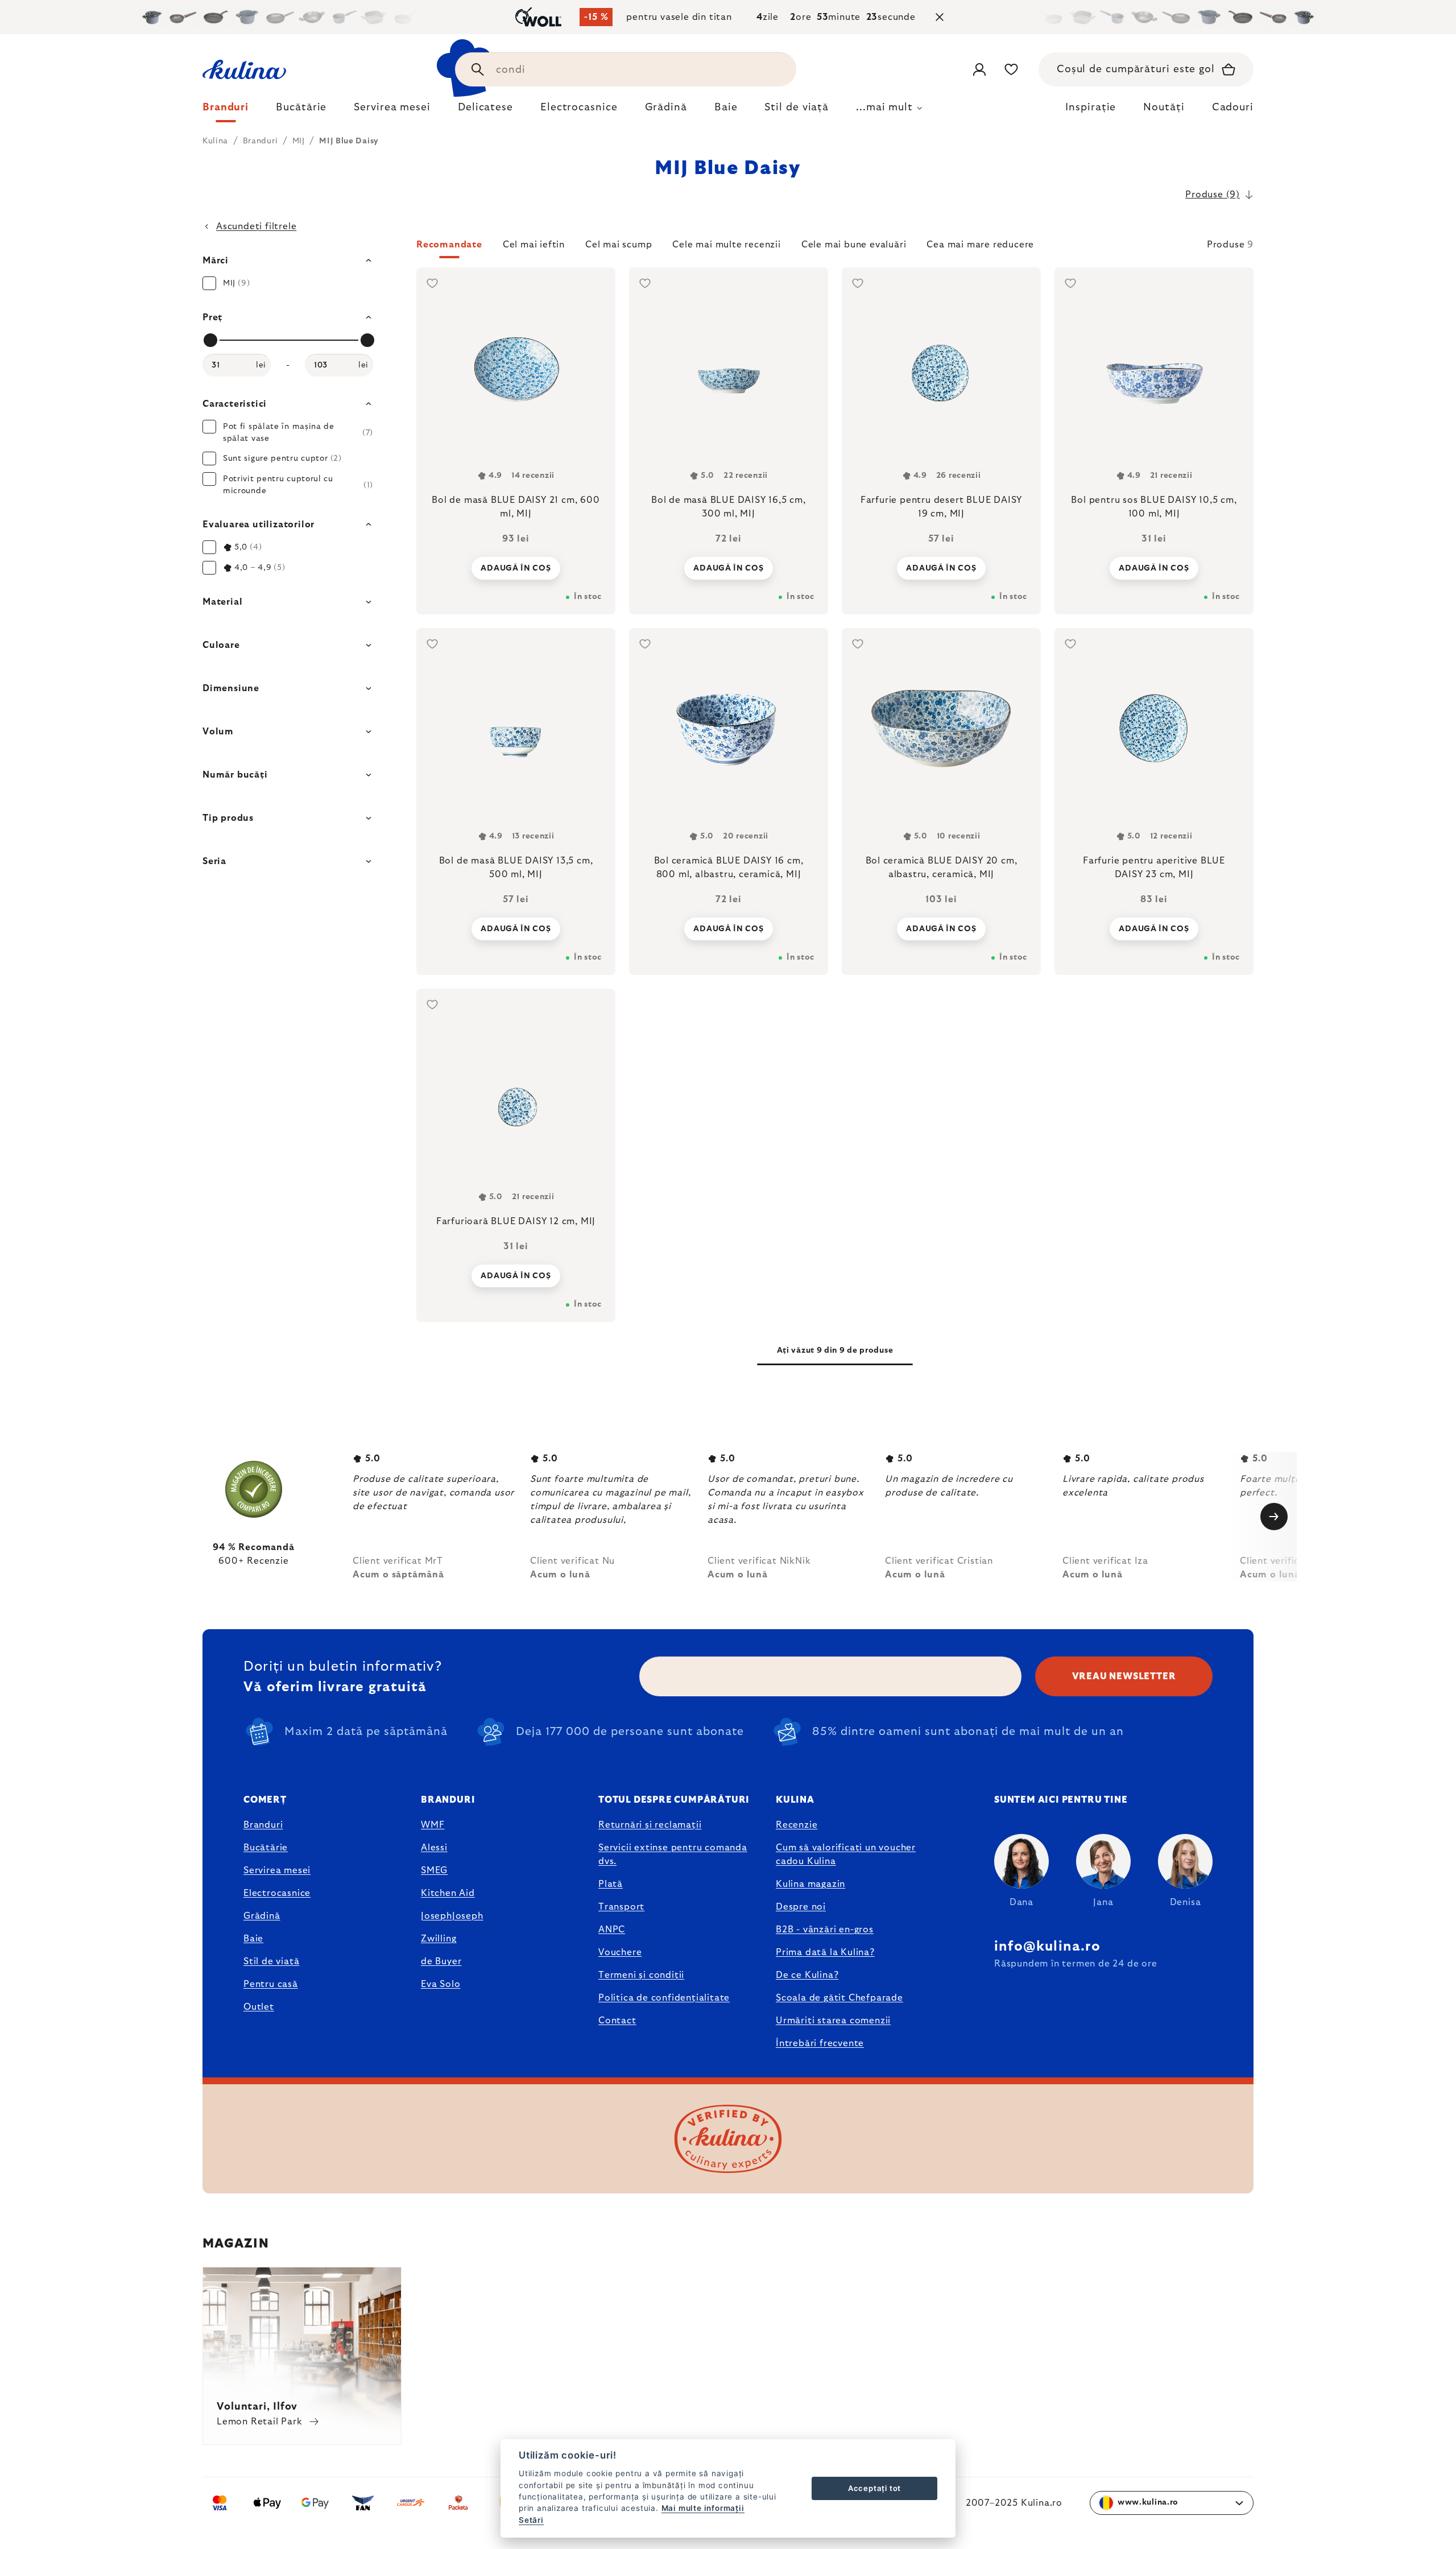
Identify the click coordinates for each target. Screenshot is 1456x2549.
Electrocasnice (277, 1893)
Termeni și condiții (641, 1975)
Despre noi (801, 1907)
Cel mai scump (619, 245)
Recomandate (449, 245)
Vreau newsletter (1124, 1676)
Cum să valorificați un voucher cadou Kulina (846, 1854)
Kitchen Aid (448, 1893)
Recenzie (797, 1825)
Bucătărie (266, 1848)
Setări (531, 2520)
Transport (621, 1907)
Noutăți (1164, 108)
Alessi (434, 1848)
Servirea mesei (277, 1870)
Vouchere (620, 1952)
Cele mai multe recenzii (726, 245)
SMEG (434, 1870)
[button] (835, 248)
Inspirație (1091, 108)
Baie (253, 1939)
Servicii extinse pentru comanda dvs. (673, 1854)
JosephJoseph (452, 1916)
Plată (611, 1884)
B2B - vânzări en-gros (825, 1930)
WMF (433, 1825)
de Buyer (441, 1961)
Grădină (262, 1916)
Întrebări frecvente (820, 2043)
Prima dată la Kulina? (825, 1952)
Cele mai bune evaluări (854, 245)
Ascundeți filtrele (256, 226)
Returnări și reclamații (650, 1825)
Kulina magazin (810, 1884)
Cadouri (1233, 108)
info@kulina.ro (1047, 1947)
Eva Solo (440, 1984)
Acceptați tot (874, 2488)
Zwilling (439, 1939)
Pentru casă (271, 1984)
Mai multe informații (703, 2508)
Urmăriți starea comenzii (833, 2021)
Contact (617, 2021)
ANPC (612, 1930)
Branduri (263, 1825)
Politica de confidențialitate (664, 1998)
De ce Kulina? (807, 1975)
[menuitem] (226, 110)
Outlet (259, 2007)
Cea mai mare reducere (980, 245)
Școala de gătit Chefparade (839, 1998)
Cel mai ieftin (534, 245)
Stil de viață (271, 1961)
